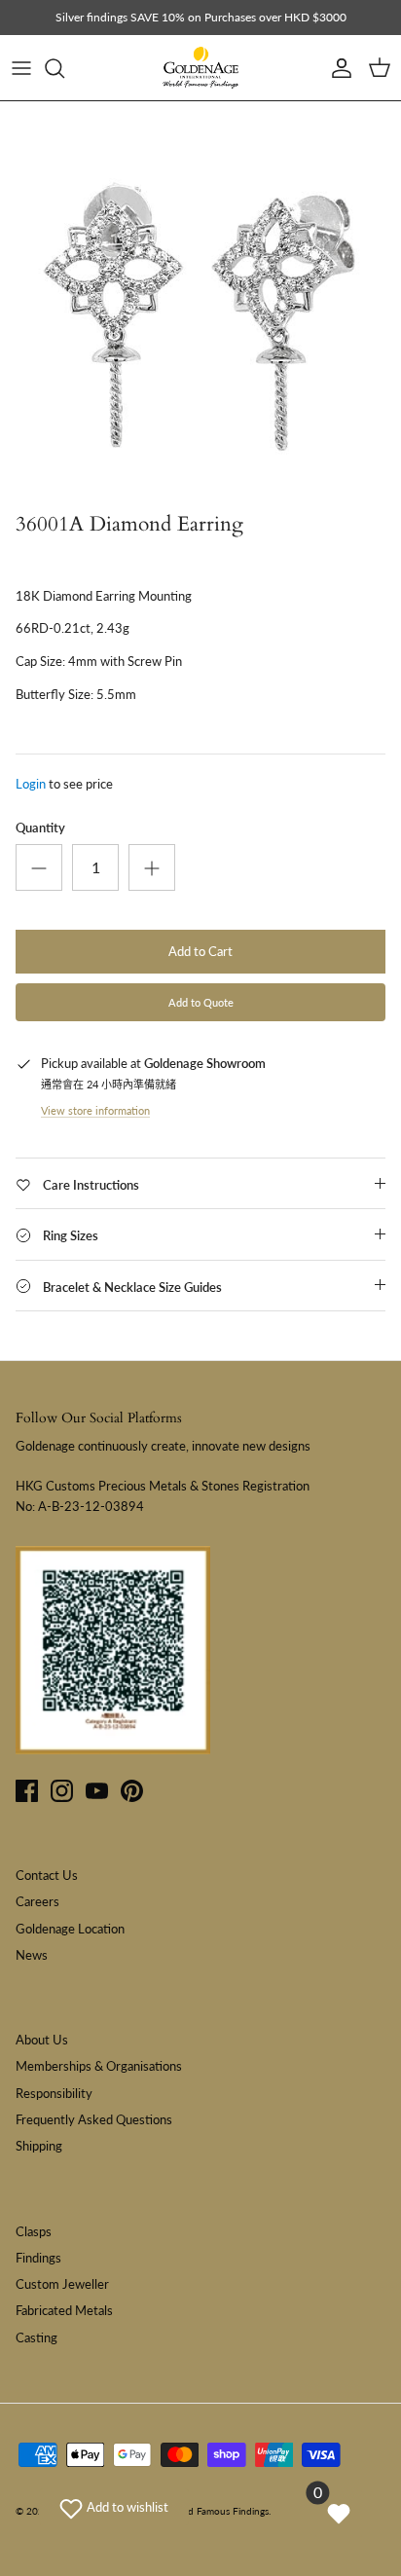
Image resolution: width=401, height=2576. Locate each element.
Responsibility (54, 2093)
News (32, 1955)
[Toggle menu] (21, 68)
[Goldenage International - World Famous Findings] (200, 68)
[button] (114, 2507)
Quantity (40, 828)
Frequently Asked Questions (94, 2119)
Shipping (39, 2146)
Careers (37, 1901)
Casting (36, 2337)
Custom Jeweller (62, 2284)
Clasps (34, 2231)
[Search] (64, 68)
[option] (200, 302)
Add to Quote (201, 1002)
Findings (38, 2258)
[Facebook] (27, 1791)
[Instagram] (62, 1791)
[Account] (337, 68)
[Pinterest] (132, 1791)
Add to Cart (200, 951)
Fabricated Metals (64, 2310)
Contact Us (47, 1875)
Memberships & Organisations (99, 2066)
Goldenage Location (70, 1929)
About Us (42, 2040)
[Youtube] (97, 1791)
